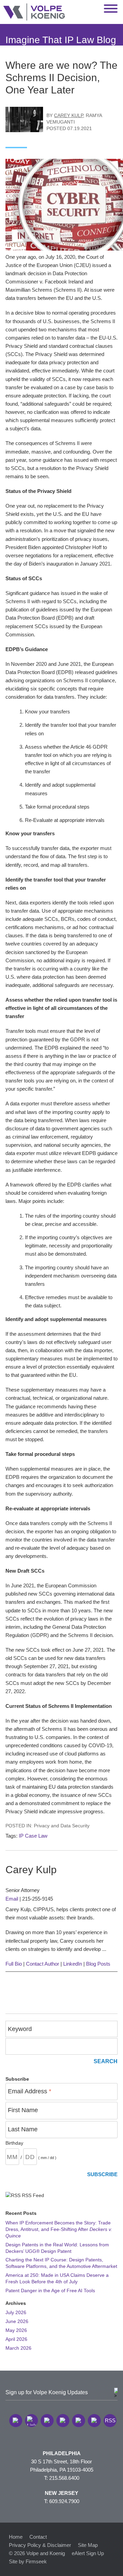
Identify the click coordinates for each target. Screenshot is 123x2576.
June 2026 (17, 2321)
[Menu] (111, 9)
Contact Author (43, 1964)
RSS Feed (32, 2196)
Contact (38, 2537)
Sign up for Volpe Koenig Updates (47, 2392)
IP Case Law (33, 1836)
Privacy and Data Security (62, 1826)
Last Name (23, 2129)
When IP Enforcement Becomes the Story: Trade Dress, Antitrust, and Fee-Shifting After (59, 2229)
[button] (16, 2421)
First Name (23, 2110)
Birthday (14, 2143)
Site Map (88, 2545)
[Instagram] (79, 2421)
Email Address (30, 2091)
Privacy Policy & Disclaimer (40, 2545)
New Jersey (61, 2493)
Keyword (20, 2029)
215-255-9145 (38, 1899)
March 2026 (18, 2348)
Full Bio (14, 1964)
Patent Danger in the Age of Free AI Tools (50, 2291)
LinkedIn (73, 1964)
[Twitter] (47, 2421)
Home (16, 2537)
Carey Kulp (69, 116)
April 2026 (16, 2339)
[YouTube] (94, 2421)
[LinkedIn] (31, 2421)
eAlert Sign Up (88, 2553)
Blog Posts (98, 1964)
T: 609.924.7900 (62, 2501)
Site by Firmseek (28, 2561)
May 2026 (16, 2330)
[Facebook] (63, 2421)
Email (12, 1899)
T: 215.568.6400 (62, 2478)
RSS (110, 2420)
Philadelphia (62, 2453)
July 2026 (16, 2313)
